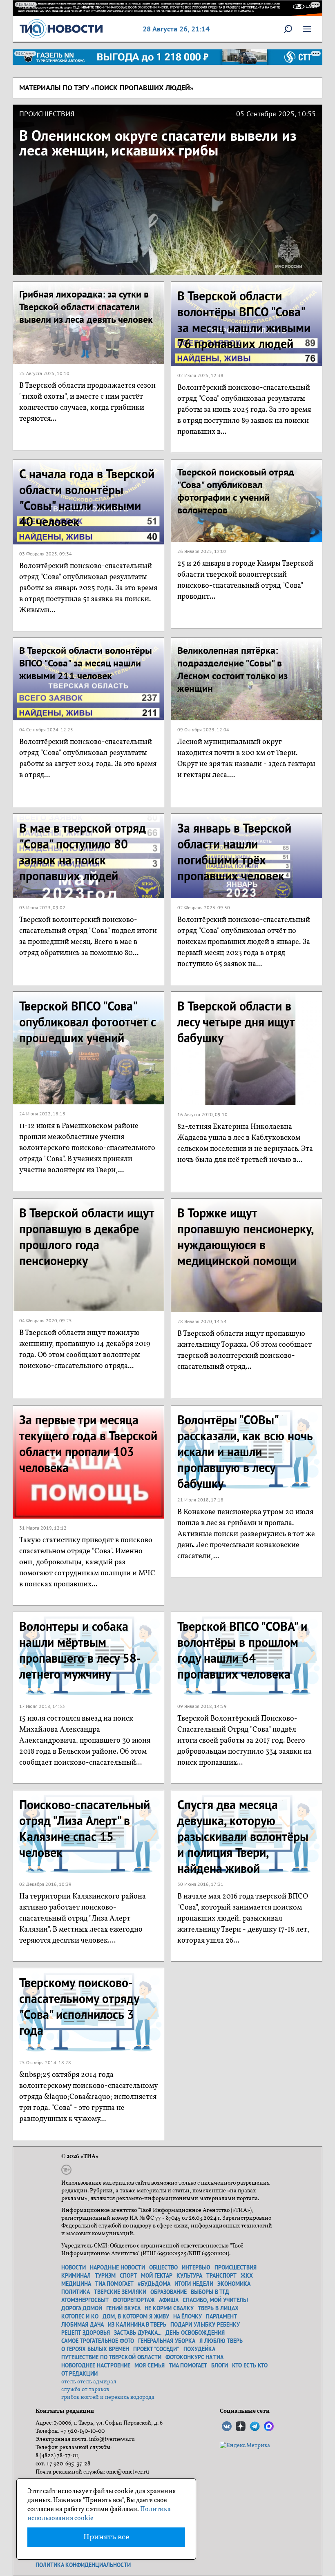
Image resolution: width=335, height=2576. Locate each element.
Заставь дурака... (138, 2333)
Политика (76, 2292)
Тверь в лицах (218, 2308)
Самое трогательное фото (98, 2341)
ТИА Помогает (188, 2365)
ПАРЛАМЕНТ (221, 2316)
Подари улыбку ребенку (205, 2325)
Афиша (169, 2300)
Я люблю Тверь (221, 2341)
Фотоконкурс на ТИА (194, 2357)
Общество (163, 2267)
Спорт (128, 2276)
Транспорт (221, 2276)
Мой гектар (157, 2276)
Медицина (76, 2284)
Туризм (105, 2276)
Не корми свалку (169, 2308)
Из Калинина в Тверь (137, 2325)
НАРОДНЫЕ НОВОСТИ (117, 2267)
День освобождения (195, 2333)
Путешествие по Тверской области (111, 2357)
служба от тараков (85, 2390)
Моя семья (150, 2365)
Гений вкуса (123, 2308)
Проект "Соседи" (156, 2349)
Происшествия (236, 2267)
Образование (169, 2292)
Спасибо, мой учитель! (215, 2300)
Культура (189, 2276)
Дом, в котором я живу (136, 2316)
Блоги (220, 2365)
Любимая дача (83, 2325)
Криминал (76, 2276)
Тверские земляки (120, 2292)
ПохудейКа (199, 2349)
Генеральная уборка (167, 2341)
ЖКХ (247, 2276)
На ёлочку (188, 2316)
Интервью (196, 2267)
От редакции (79, 2374)
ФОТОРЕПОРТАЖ (134, 2300)
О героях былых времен (95, 2349)
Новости (74, 2267)
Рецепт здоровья (86, 2333)
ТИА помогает (114, 2284)
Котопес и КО (80, 2316)
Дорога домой (82, 2308)
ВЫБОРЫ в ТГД (210, 2292)
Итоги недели (194, 2284)
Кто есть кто (250, 2365)
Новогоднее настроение (96, 2365)
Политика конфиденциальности (83, 2565)
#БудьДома (154, 2284)
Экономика (234, 2284)
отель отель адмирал (89, 2382)
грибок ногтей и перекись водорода (108, 2397)
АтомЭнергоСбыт (85, 2300)
